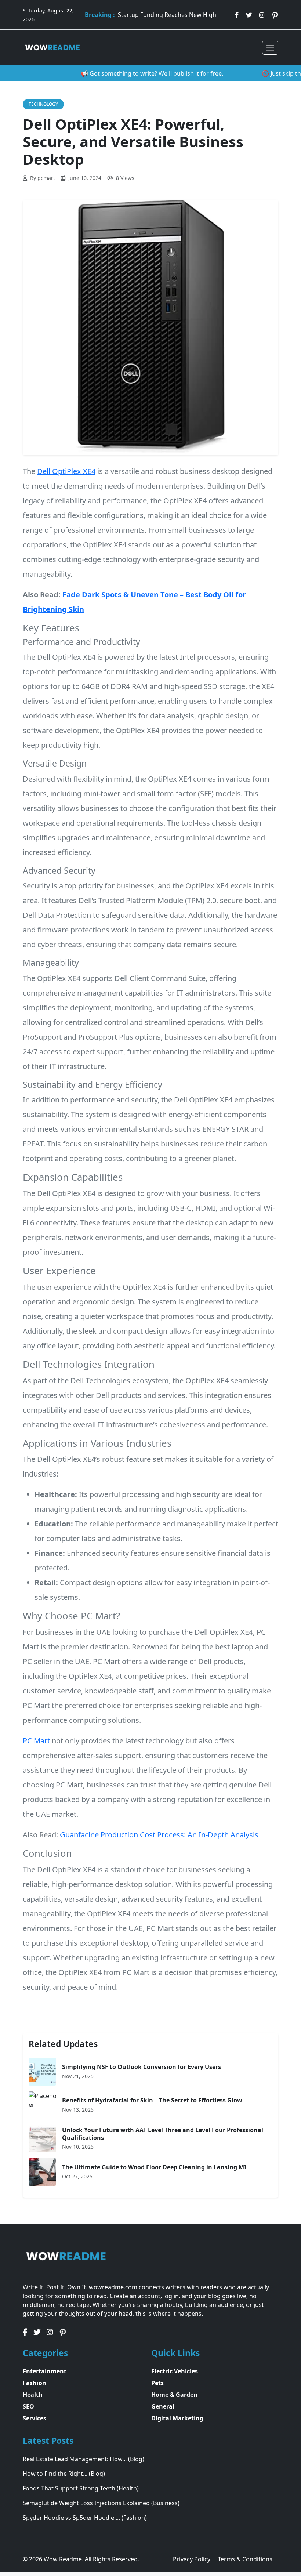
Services (35, 2418)
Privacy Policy (192, 2559)
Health (33, 2395)
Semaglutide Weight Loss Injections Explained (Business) (101, 2503)
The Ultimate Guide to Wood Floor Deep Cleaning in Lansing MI (154, 2167)
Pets (157, 2383)
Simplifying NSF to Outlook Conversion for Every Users (142, 2067)
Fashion (35, 2383)
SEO (28, 2406)
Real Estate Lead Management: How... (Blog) (84, 2459)
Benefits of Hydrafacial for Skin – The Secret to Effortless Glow (152, 2100)
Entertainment (45, 2371)
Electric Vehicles (175, 2371)
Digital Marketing (177, 2418)
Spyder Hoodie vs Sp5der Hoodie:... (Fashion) (85, 2518)
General (163, 2406)
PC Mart (36, 1741)
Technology (43, 104)
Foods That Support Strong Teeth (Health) (81, 2488)
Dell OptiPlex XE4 (66, 471)
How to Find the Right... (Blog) (64, 2474)
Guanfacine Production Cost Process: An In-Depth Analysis (159, 1835)
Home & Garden (174, 2395)
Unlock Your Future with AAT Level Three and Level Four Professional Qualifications (163, 2134)
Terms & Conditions (245, 2559)
